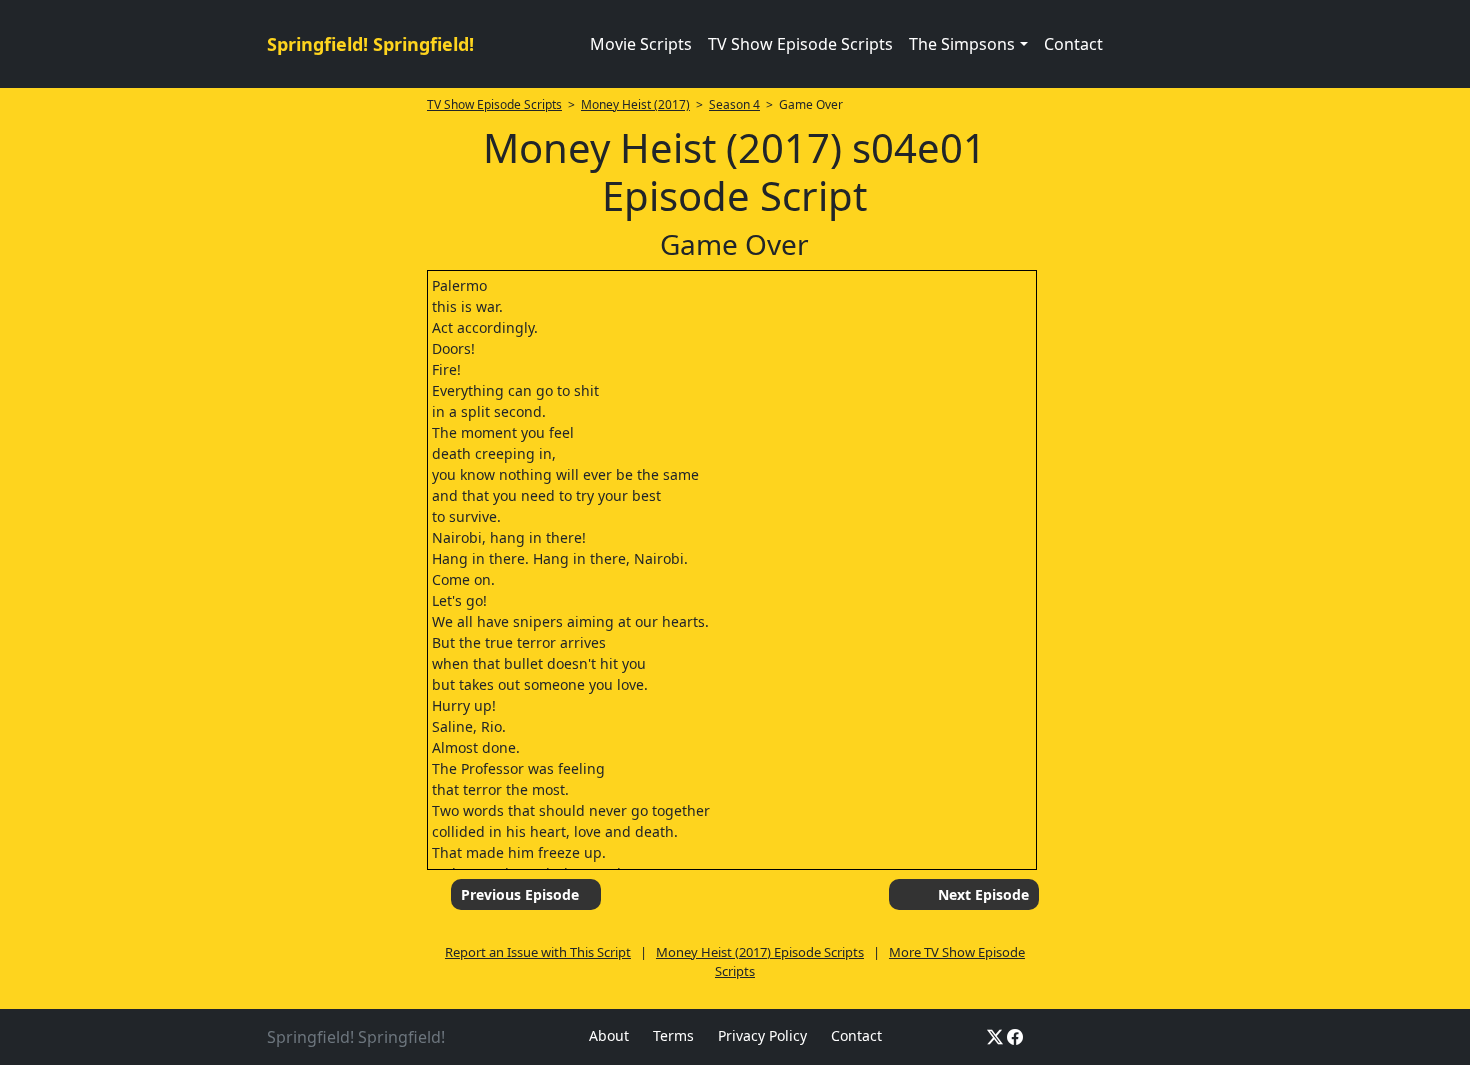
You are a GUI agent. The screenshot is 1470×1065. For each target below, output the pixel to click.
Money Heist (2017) (635, 104)
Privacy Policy (762, 1035)
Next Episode (983, 894)
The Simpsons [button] (962, 44)
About (609, 1035)
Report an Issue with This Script (538, 952)
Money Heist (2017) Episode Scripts (760, 952)
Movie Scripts (641, 44)
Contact (1073, 44)
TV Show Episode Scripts (800, 44)
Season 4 (734, 104)
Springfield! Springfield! (370, 44)
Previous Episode (520, 894)
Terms (673, 1035)
